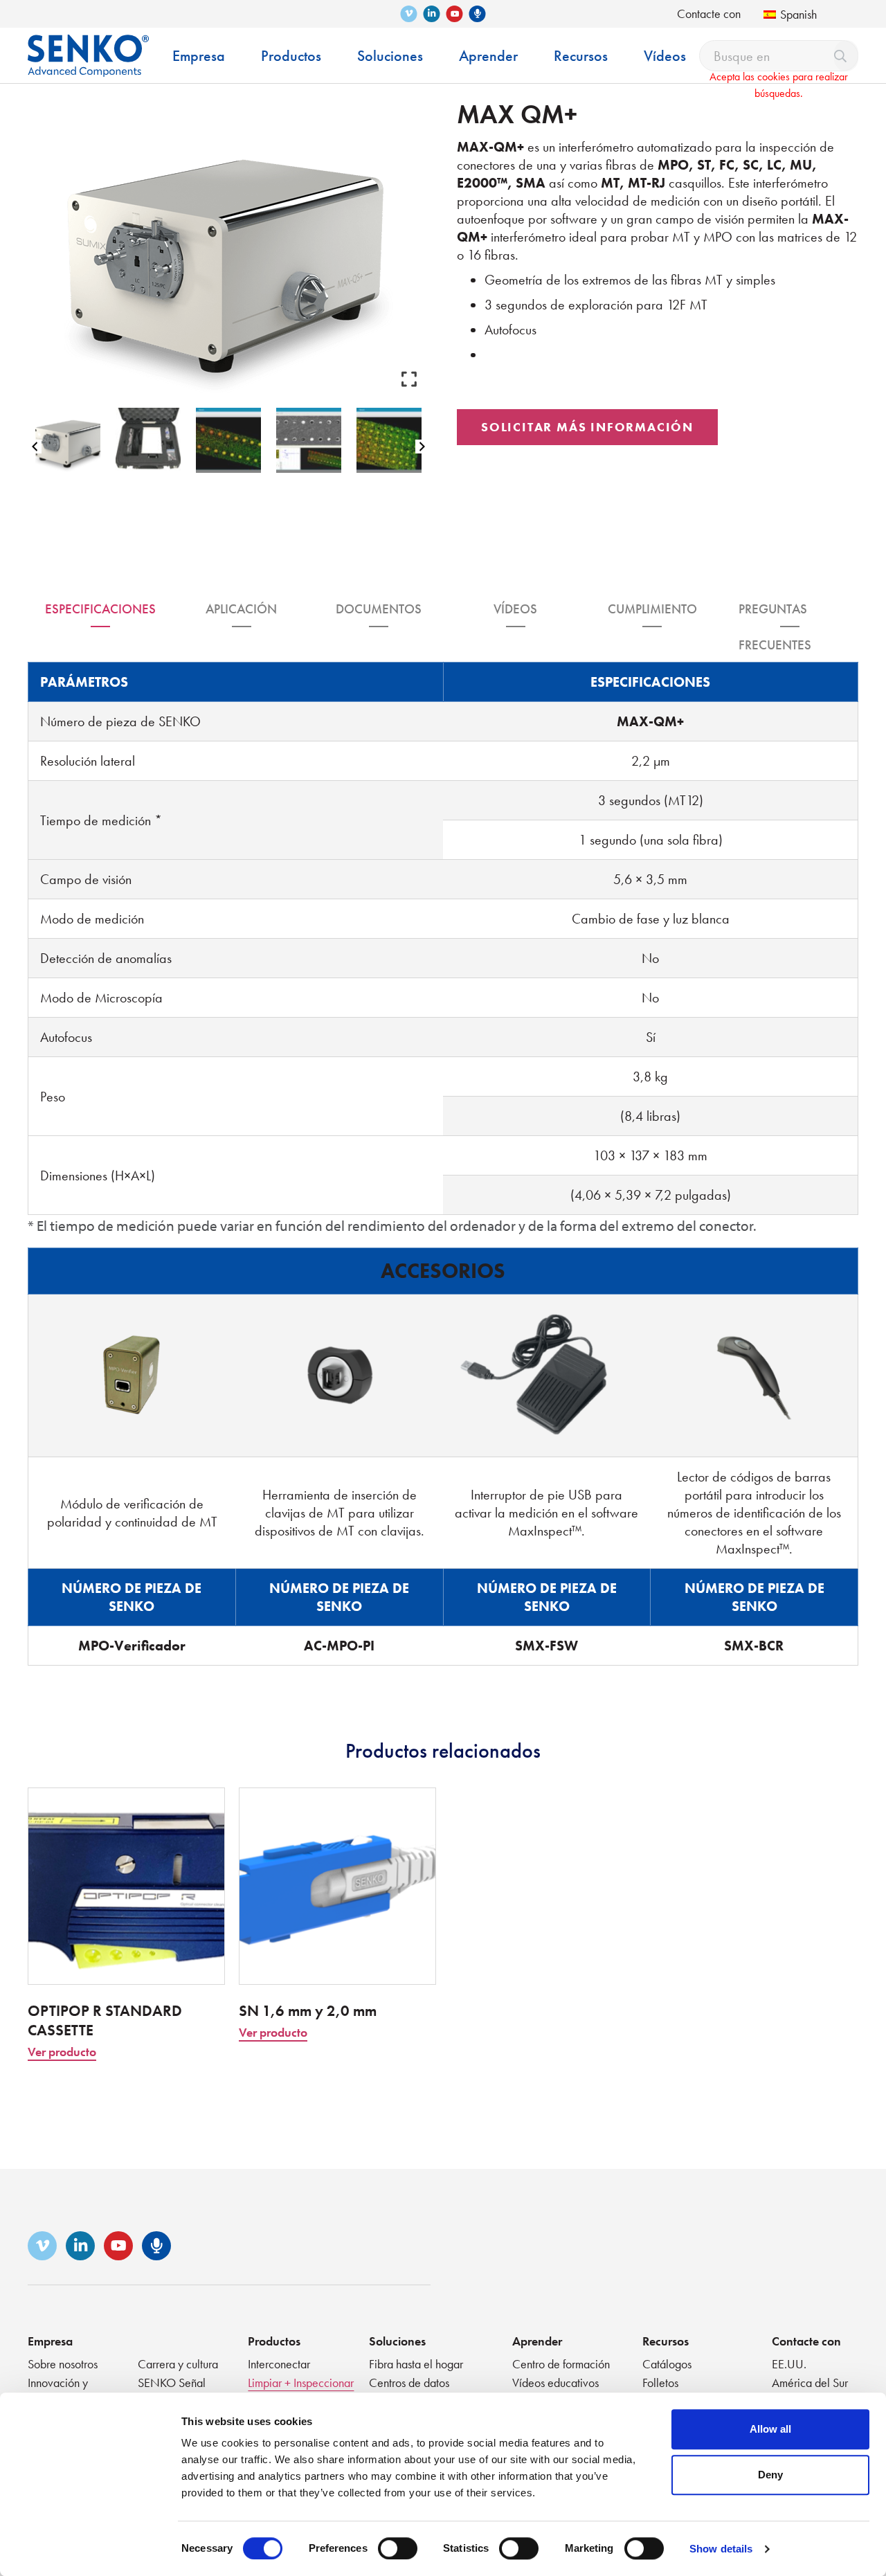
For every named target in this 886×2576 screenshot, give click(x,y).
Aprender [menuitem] (488, 56)
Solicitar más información (587, 427)
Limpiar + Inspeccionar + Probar (301, 2390)
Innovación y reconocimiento (64, 2390)
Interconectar (279, 2364)
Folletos (660, 2383)
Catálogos (667, 2364)
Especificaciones (100, 609)
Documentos (379, 609)
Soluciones (397, 2341)
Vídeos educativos (555, 2383)
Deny (770, 2475)
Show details (721, 2549)
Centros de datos (409, 2383)
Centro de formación (561, 2364)
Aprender (537, 2341)
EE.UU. (789, 2364)
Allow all (770, 2429)
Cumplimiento (652, 609)
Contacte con (709, 13)
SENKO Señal (172, 2383)
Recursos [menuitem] (581, 56)
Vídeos (515, 609)
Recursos (666, 2341)
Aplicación (241, 609)
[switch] (398, 2548)
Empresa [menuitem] (199, 56)
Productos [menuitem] (291, 56)
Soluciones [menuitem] (390, 56)
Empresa (50, 2341)
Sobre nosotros (63, 2364)
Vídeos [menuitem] (665, 56)
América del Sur (810, 2383)
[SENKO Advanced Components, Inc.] (88, 45)
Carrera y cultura (178, 2364)
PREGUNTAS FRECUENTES (775, 614)
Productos (274, 2341)
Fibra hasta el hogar (416, 2364)
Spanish (798, 14)
